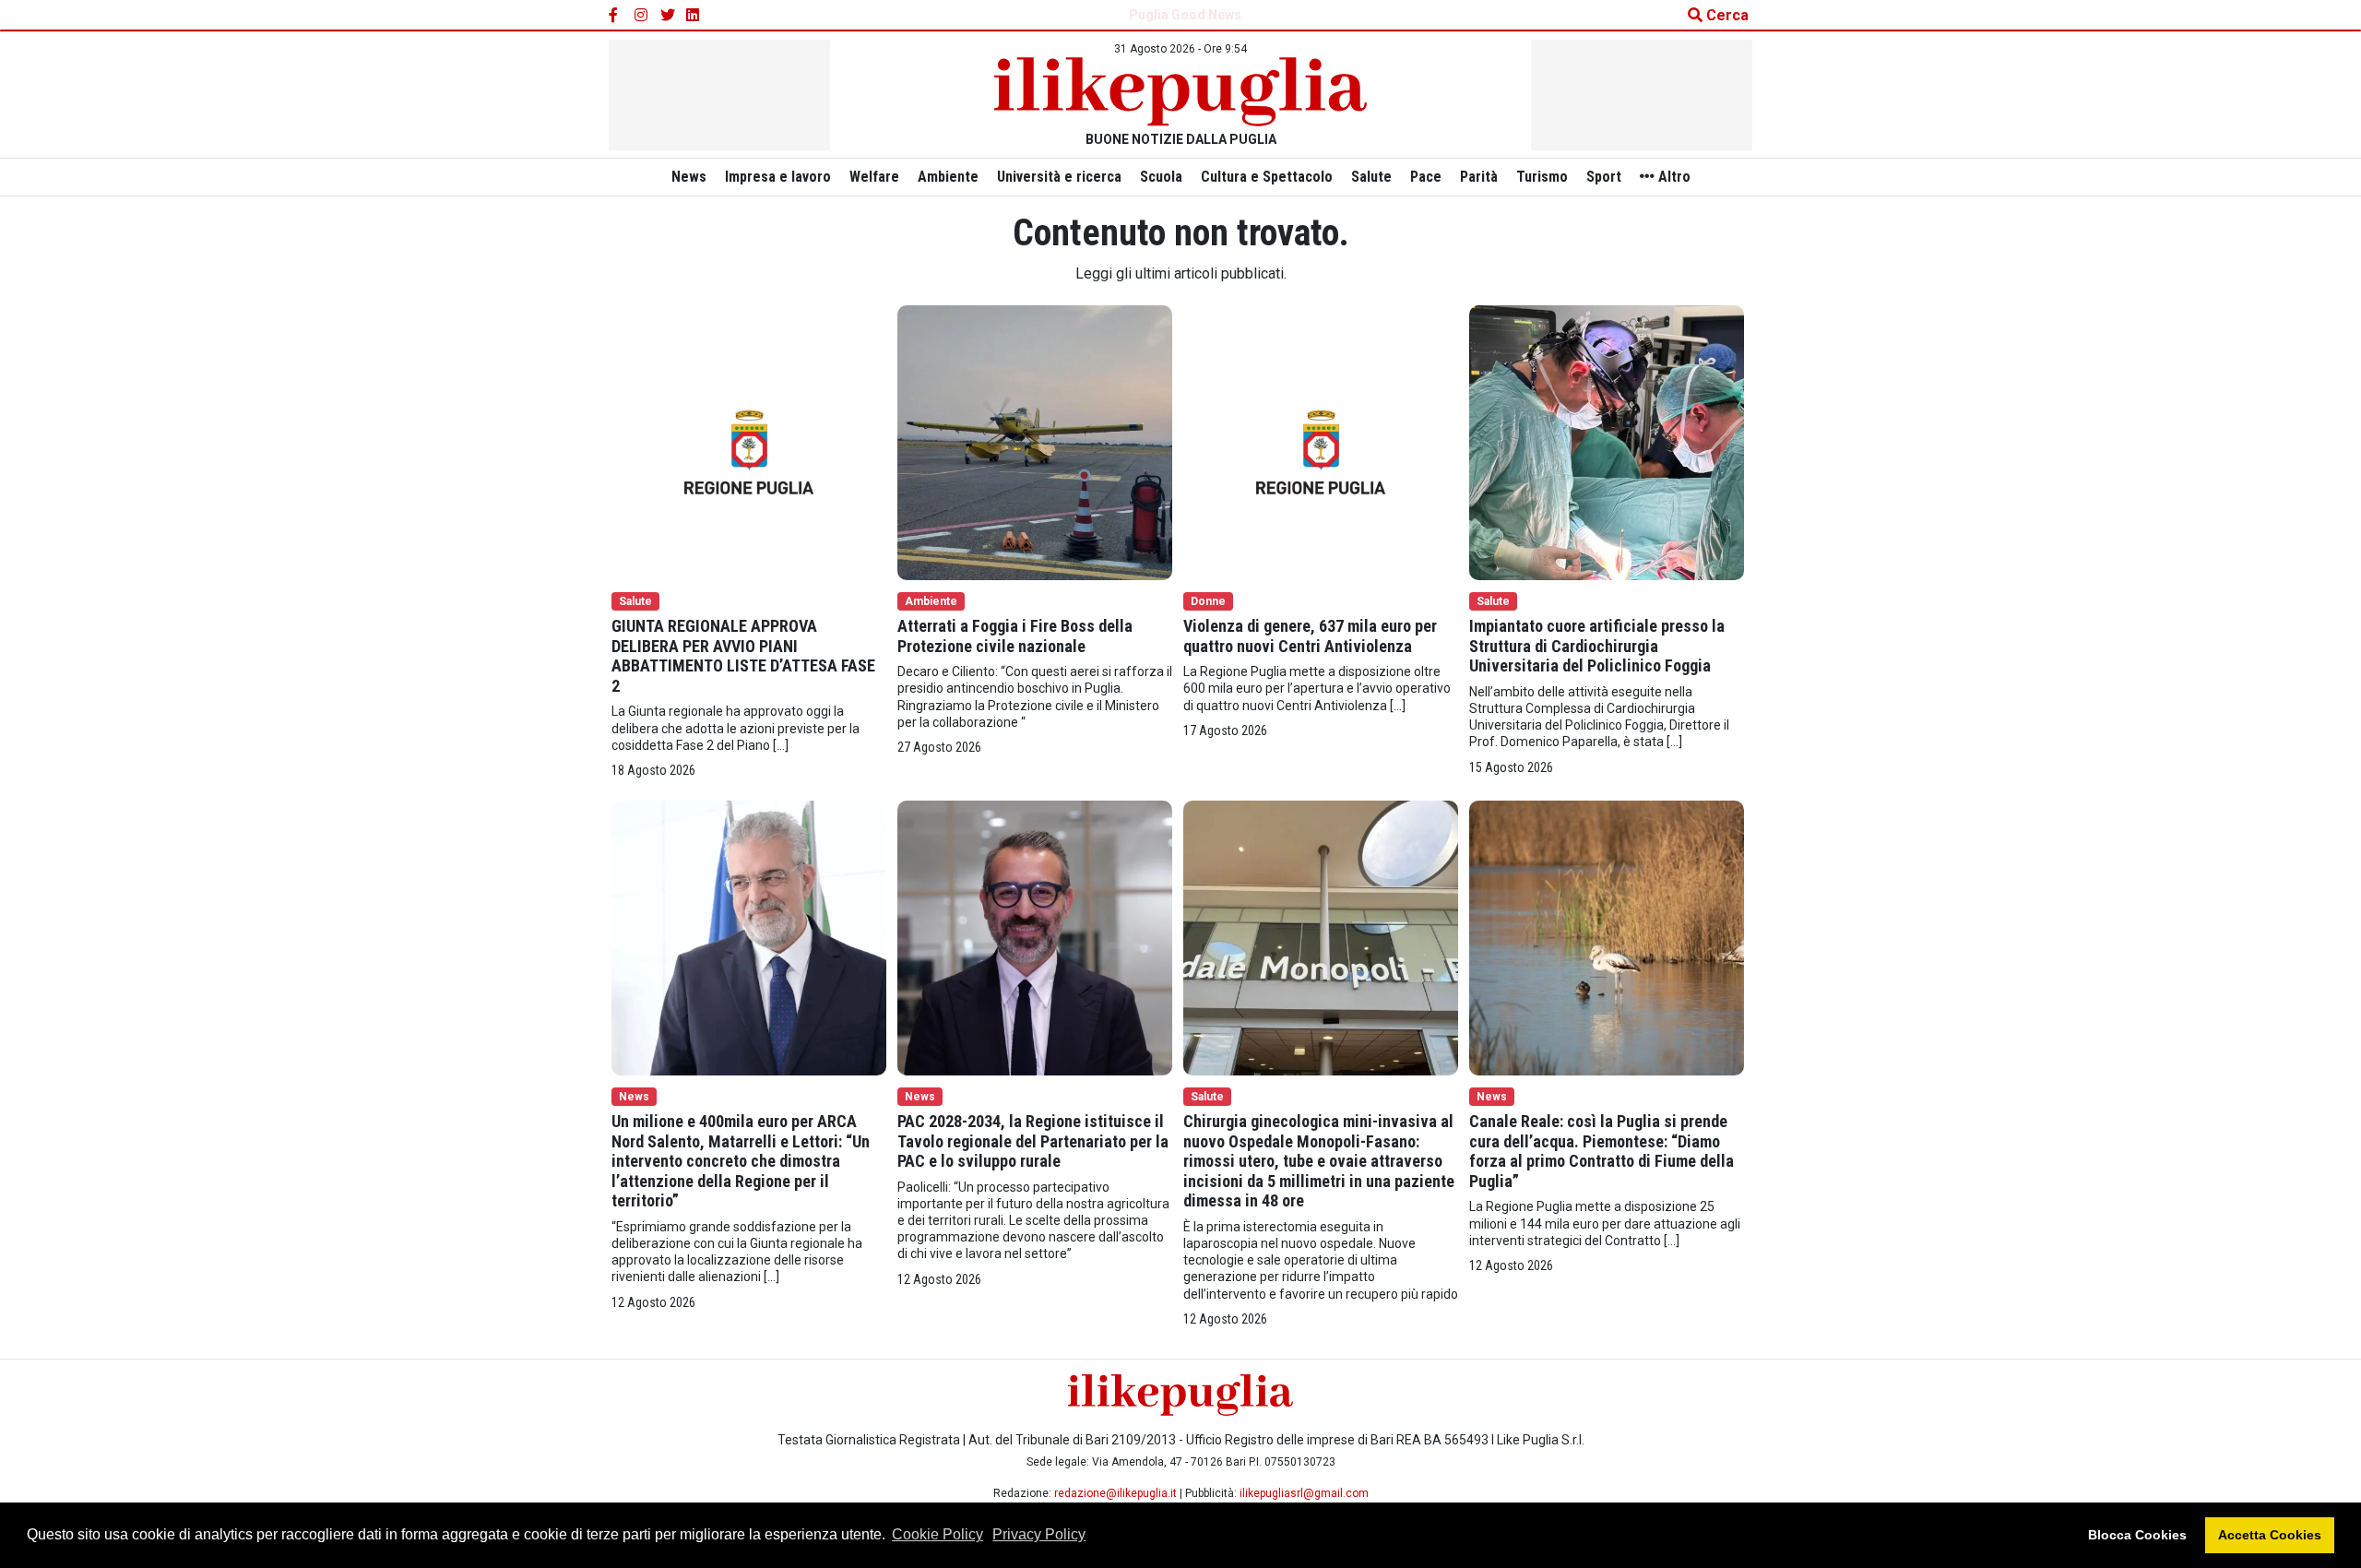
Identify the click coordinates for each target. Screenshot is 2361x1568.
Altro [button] (1673, 177)
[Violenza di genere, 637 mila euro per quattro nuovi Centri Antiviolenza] (1321, 441)
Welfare (874, 177)
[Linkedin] (694, 16)
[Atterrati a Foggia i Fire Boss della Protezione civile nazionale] (1035, 441)
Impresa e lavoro (778, 177)
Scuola (1161, 177)
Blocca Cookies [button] (2137, 1535)
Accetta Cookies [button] (2270, 1535)
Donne (1208, 601)
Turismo (1542, 177)
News (689, 177)
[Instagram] (642, 16)
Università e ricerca (1059, 177)
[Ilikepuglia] (1180, 92)
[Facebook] (616, 16)
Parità (1479, 177)
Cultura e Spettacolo (1267, 177)
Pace (1426, 177)
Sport (1604, 177)
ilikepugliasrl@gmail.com (1304, 1493)
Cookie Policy (937, 1534)
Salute (1371, 177)
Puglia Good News (1185, 15)
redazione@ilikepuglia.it (1115, 1493)
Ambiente (948, 177)
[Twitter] (668, 16)
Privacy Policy (1039, 1534)
